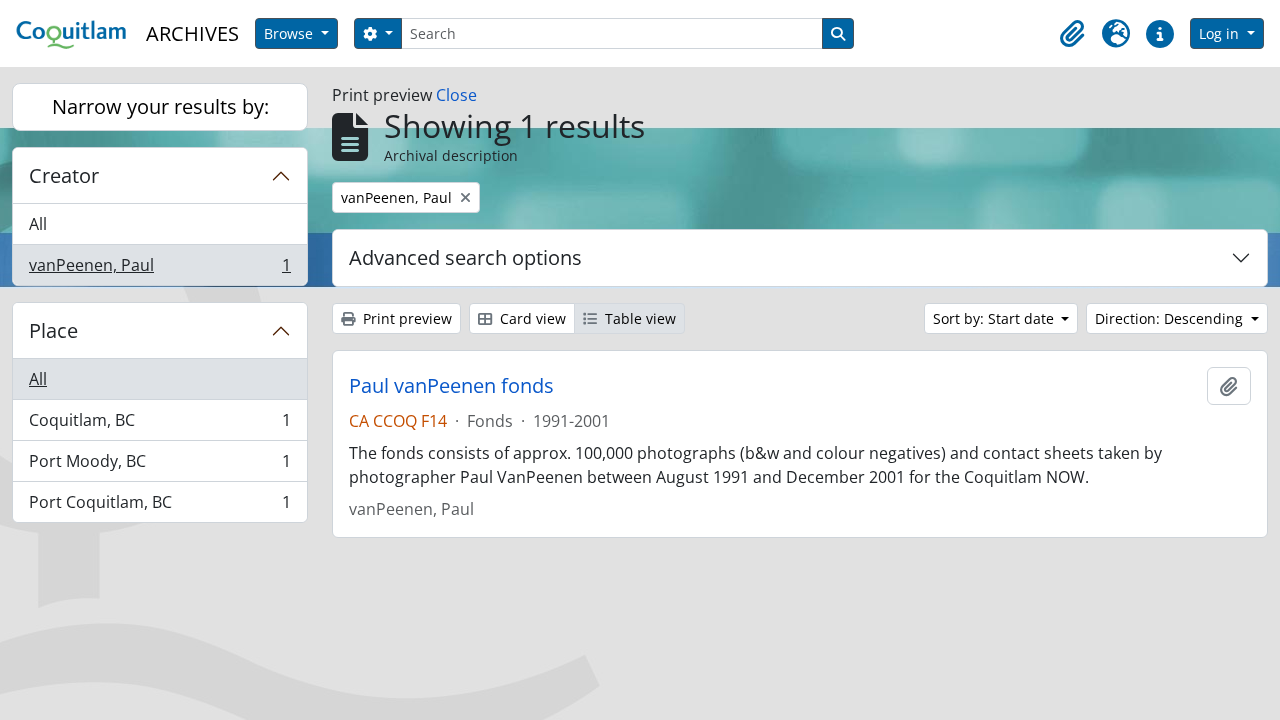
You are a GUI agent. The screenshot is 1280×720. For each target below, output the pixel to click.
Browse (290, 33)
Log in (1221, 33)
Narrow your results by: (160, 106)
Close (456, 95)
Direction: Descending (1171, 318)
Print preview (405, 318)
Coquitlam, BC (159, 425)
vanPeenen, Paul (159, 269)
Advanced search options (465, 257)
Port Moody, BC (159, 466)
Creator (64, 175)
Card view (531, 318)
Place (53, 330)
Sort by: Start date (995, 318)
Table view (638, 318)
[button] (1072, 34)
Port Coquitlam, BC (159, 506)
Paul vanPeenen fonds (451, 386)
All (38, 224)
